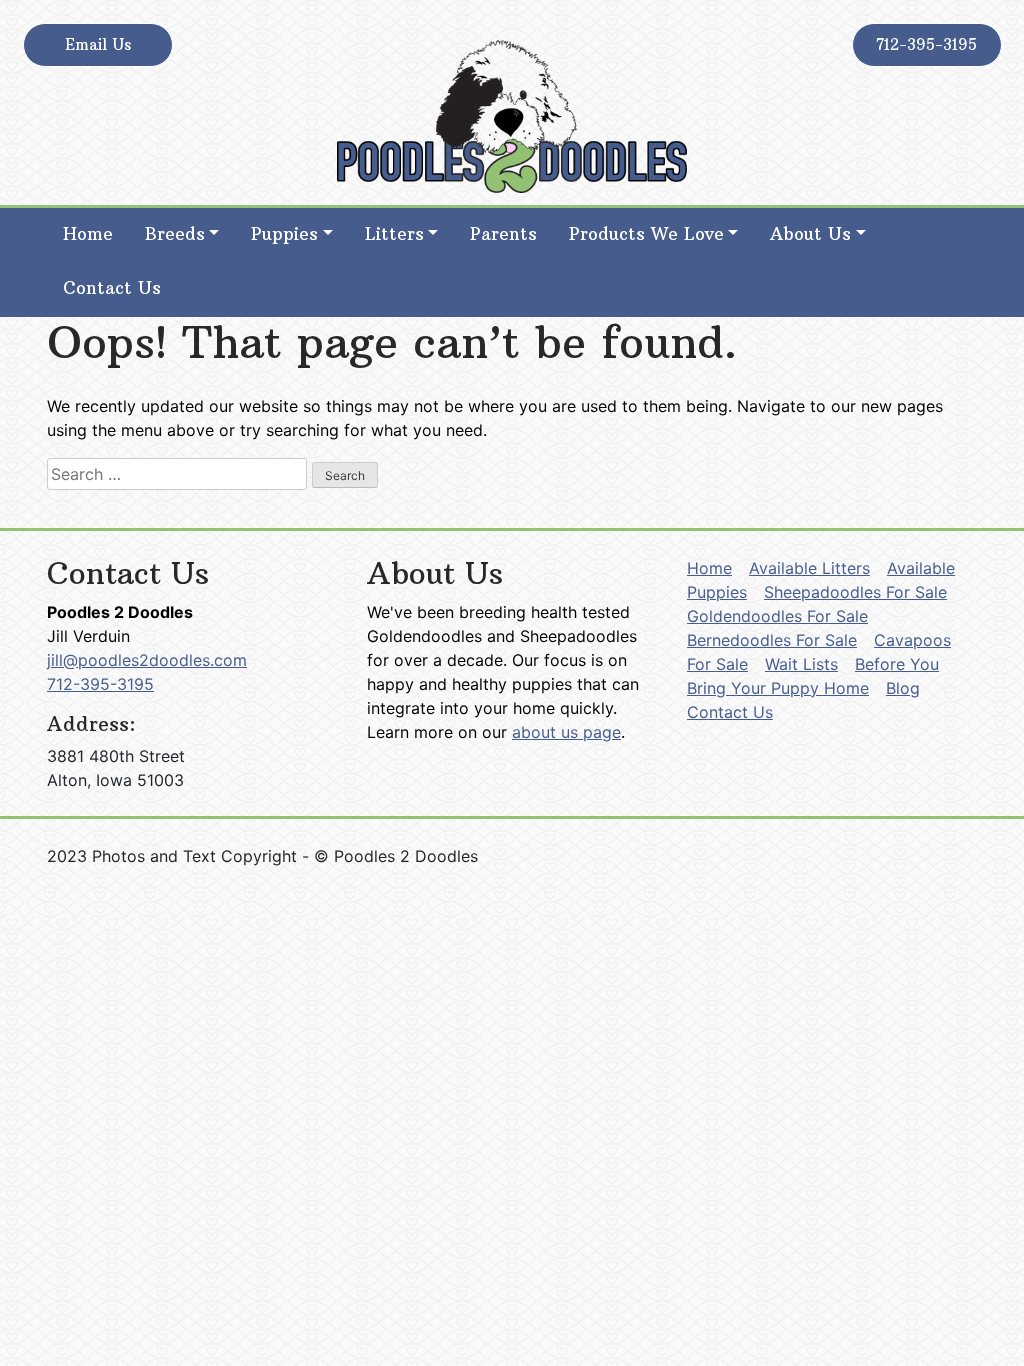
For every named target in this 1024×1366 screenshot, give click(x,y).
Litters (394, 234)
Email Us (98, 44)
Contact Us (112, 288)
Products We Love (646, 234)
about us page (566, 732)
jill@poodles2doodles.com (147, 660)
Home (88, 234)
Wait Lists (801, 664)
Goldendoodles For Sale (777, 616)
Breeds (175, 234)
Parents (503, 234)
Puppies (284, 234)
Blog (903, 688)
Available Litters (809, 568)
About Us (810, 234)
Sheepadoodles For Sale (855, 592)
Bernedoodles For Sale (772, 640)
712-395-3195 (926, 44)
